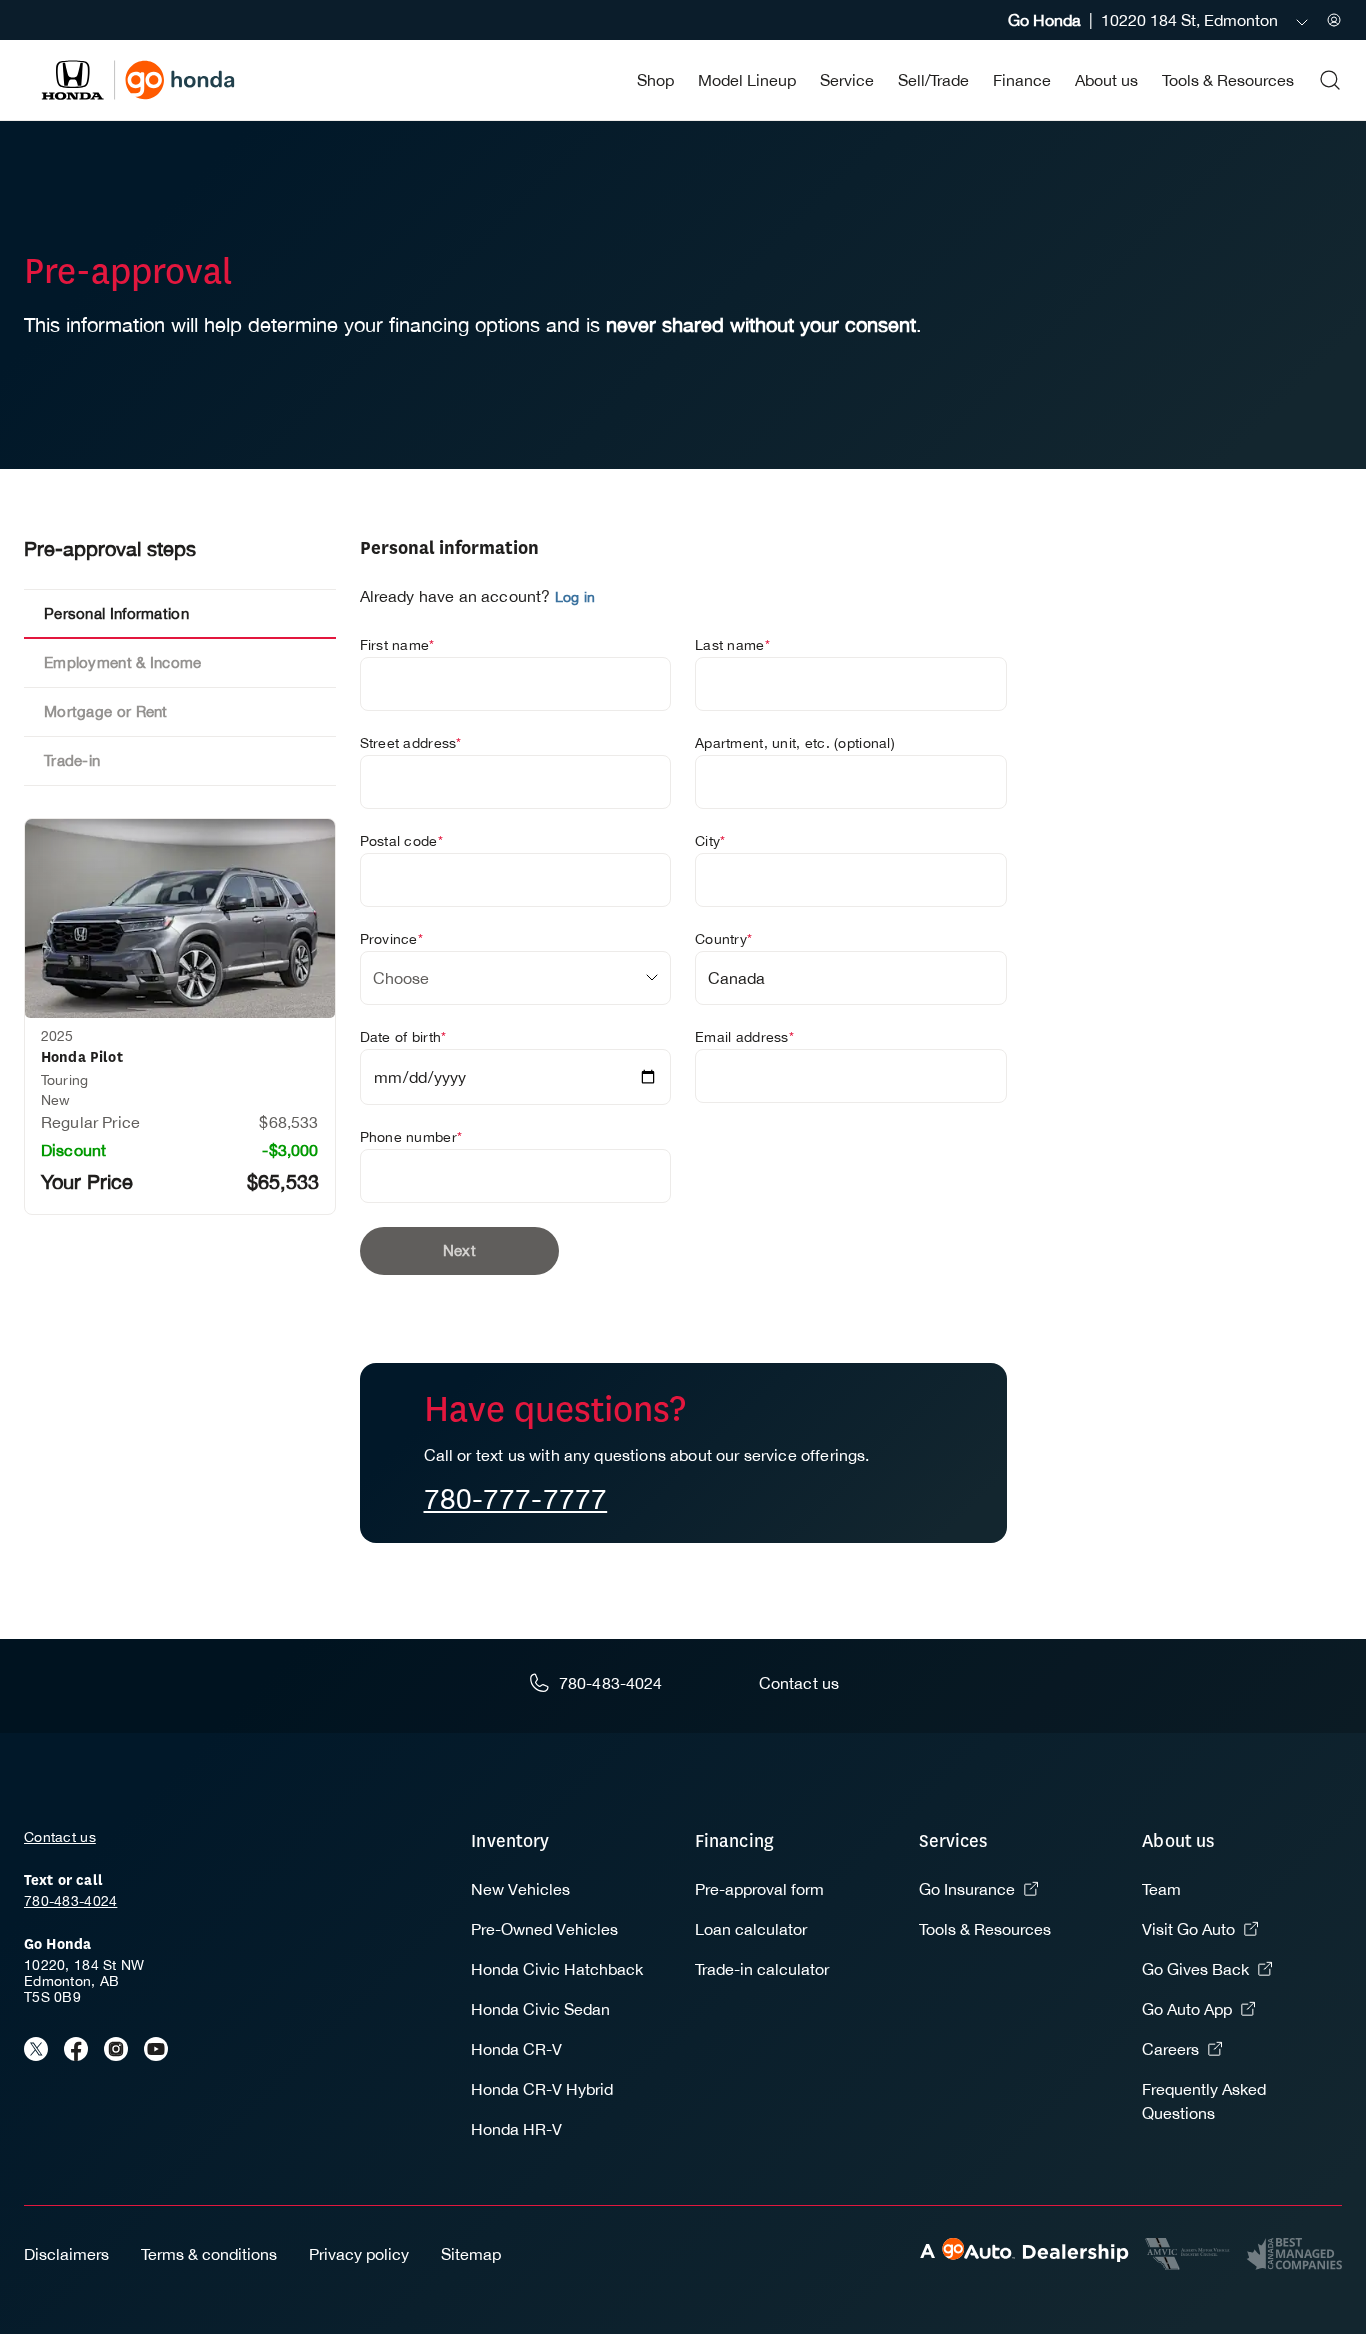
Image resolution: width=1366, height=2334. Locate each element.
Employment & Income (123, 662)
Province (392, 939)
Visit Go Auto (1188, 1929)
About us (1106, 80)
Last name (732, 645)
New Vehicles (520, 1889)
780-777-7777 (516, 1498)
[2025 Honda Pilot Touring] (180, 918)
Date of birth (403, 1037)
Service (847, 80)
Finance (1022, 80)
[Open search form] (1330, 80)
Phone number (411, 1137)
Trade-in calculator (762, 1969)
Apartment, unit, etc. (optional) (795, 743)
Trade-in (72, 760)
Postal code (401, 841)
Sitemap (471, 2254)
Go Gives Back (1195, 1969)
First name (397, 645)
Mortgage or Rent (106, 711)
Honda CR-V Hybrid (542, 2089)
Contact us (60, 1837)
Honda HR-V (516, 2129)
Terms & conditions (209, 2254)
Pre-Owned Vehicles (544, 1929)
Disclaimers (66, 2254)
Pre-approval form (759, 1889)
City (710, 841)
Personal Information (116, 613)
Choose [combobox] (401, 978)
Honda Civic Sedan (540, 2009)
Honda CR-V (516, 2049)
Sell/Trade (933, 80)
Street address (411, 743)
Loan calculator (751, 1929)
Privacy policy (359, 2254)
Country (723, 939)
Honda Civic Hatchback (557, 1969)
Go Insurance (967, 1889)
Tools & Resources (1228, 80)
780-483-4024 (70, 1901)
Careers (1170, 2049)
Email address (744, 1037)
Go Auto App (1187, 2009)
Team (1161, 1889)
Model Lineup (747, 80)
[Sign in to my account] (1334, 20)
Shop (655, 80)
